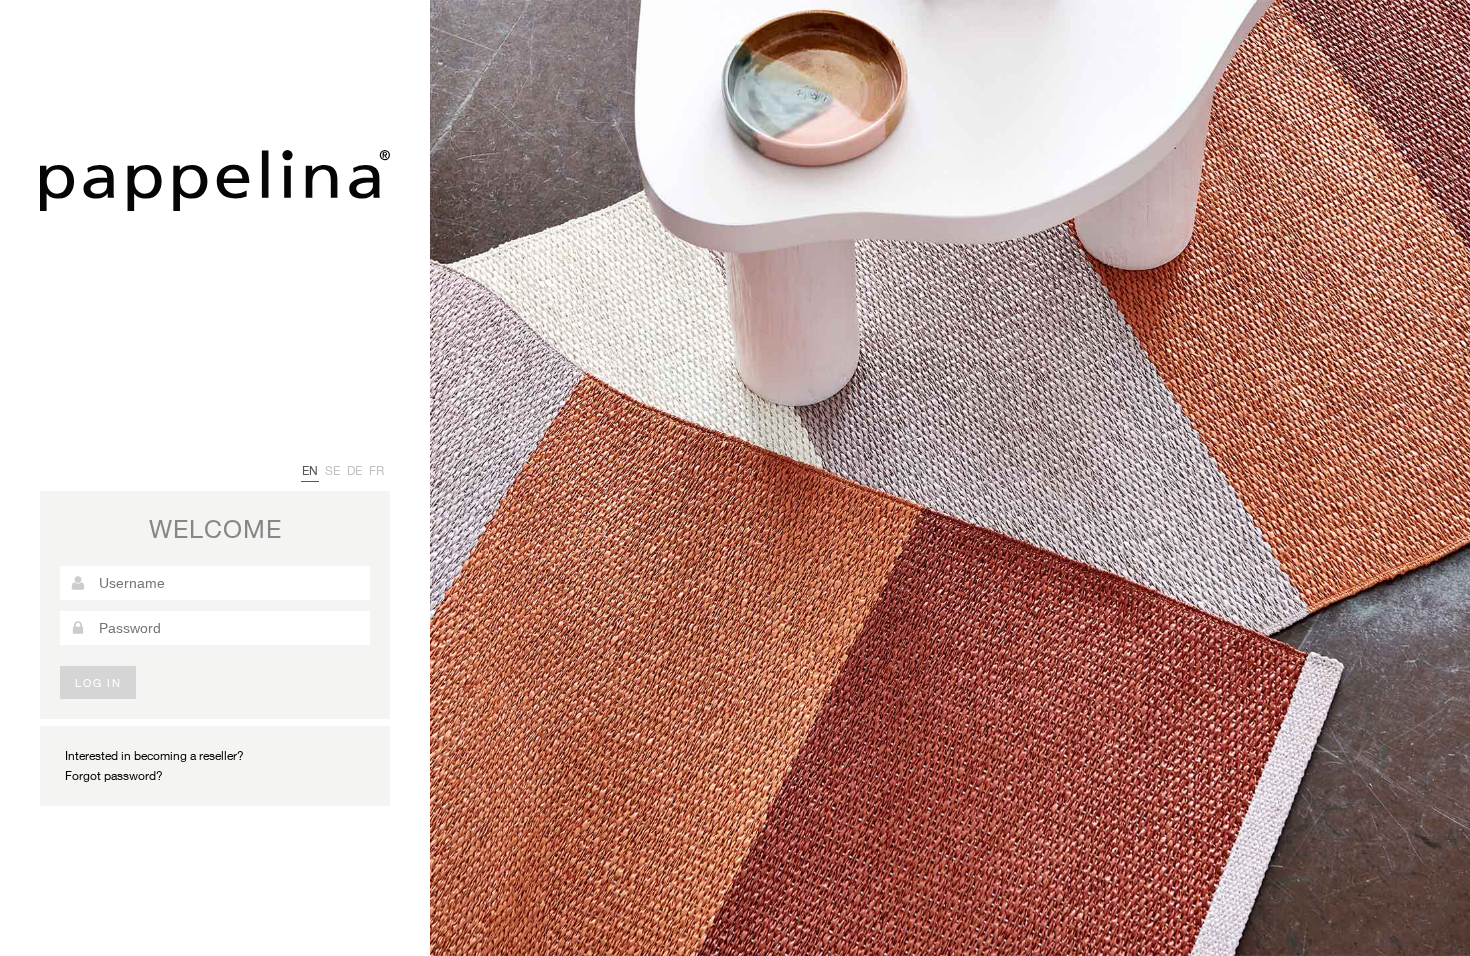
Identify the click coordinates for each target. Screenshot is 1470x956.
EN (310, 470)
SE (332, 470)
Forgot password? (114, 775)
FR (376, 470)
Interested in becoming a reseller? (154, 755)
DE (354, 470)
